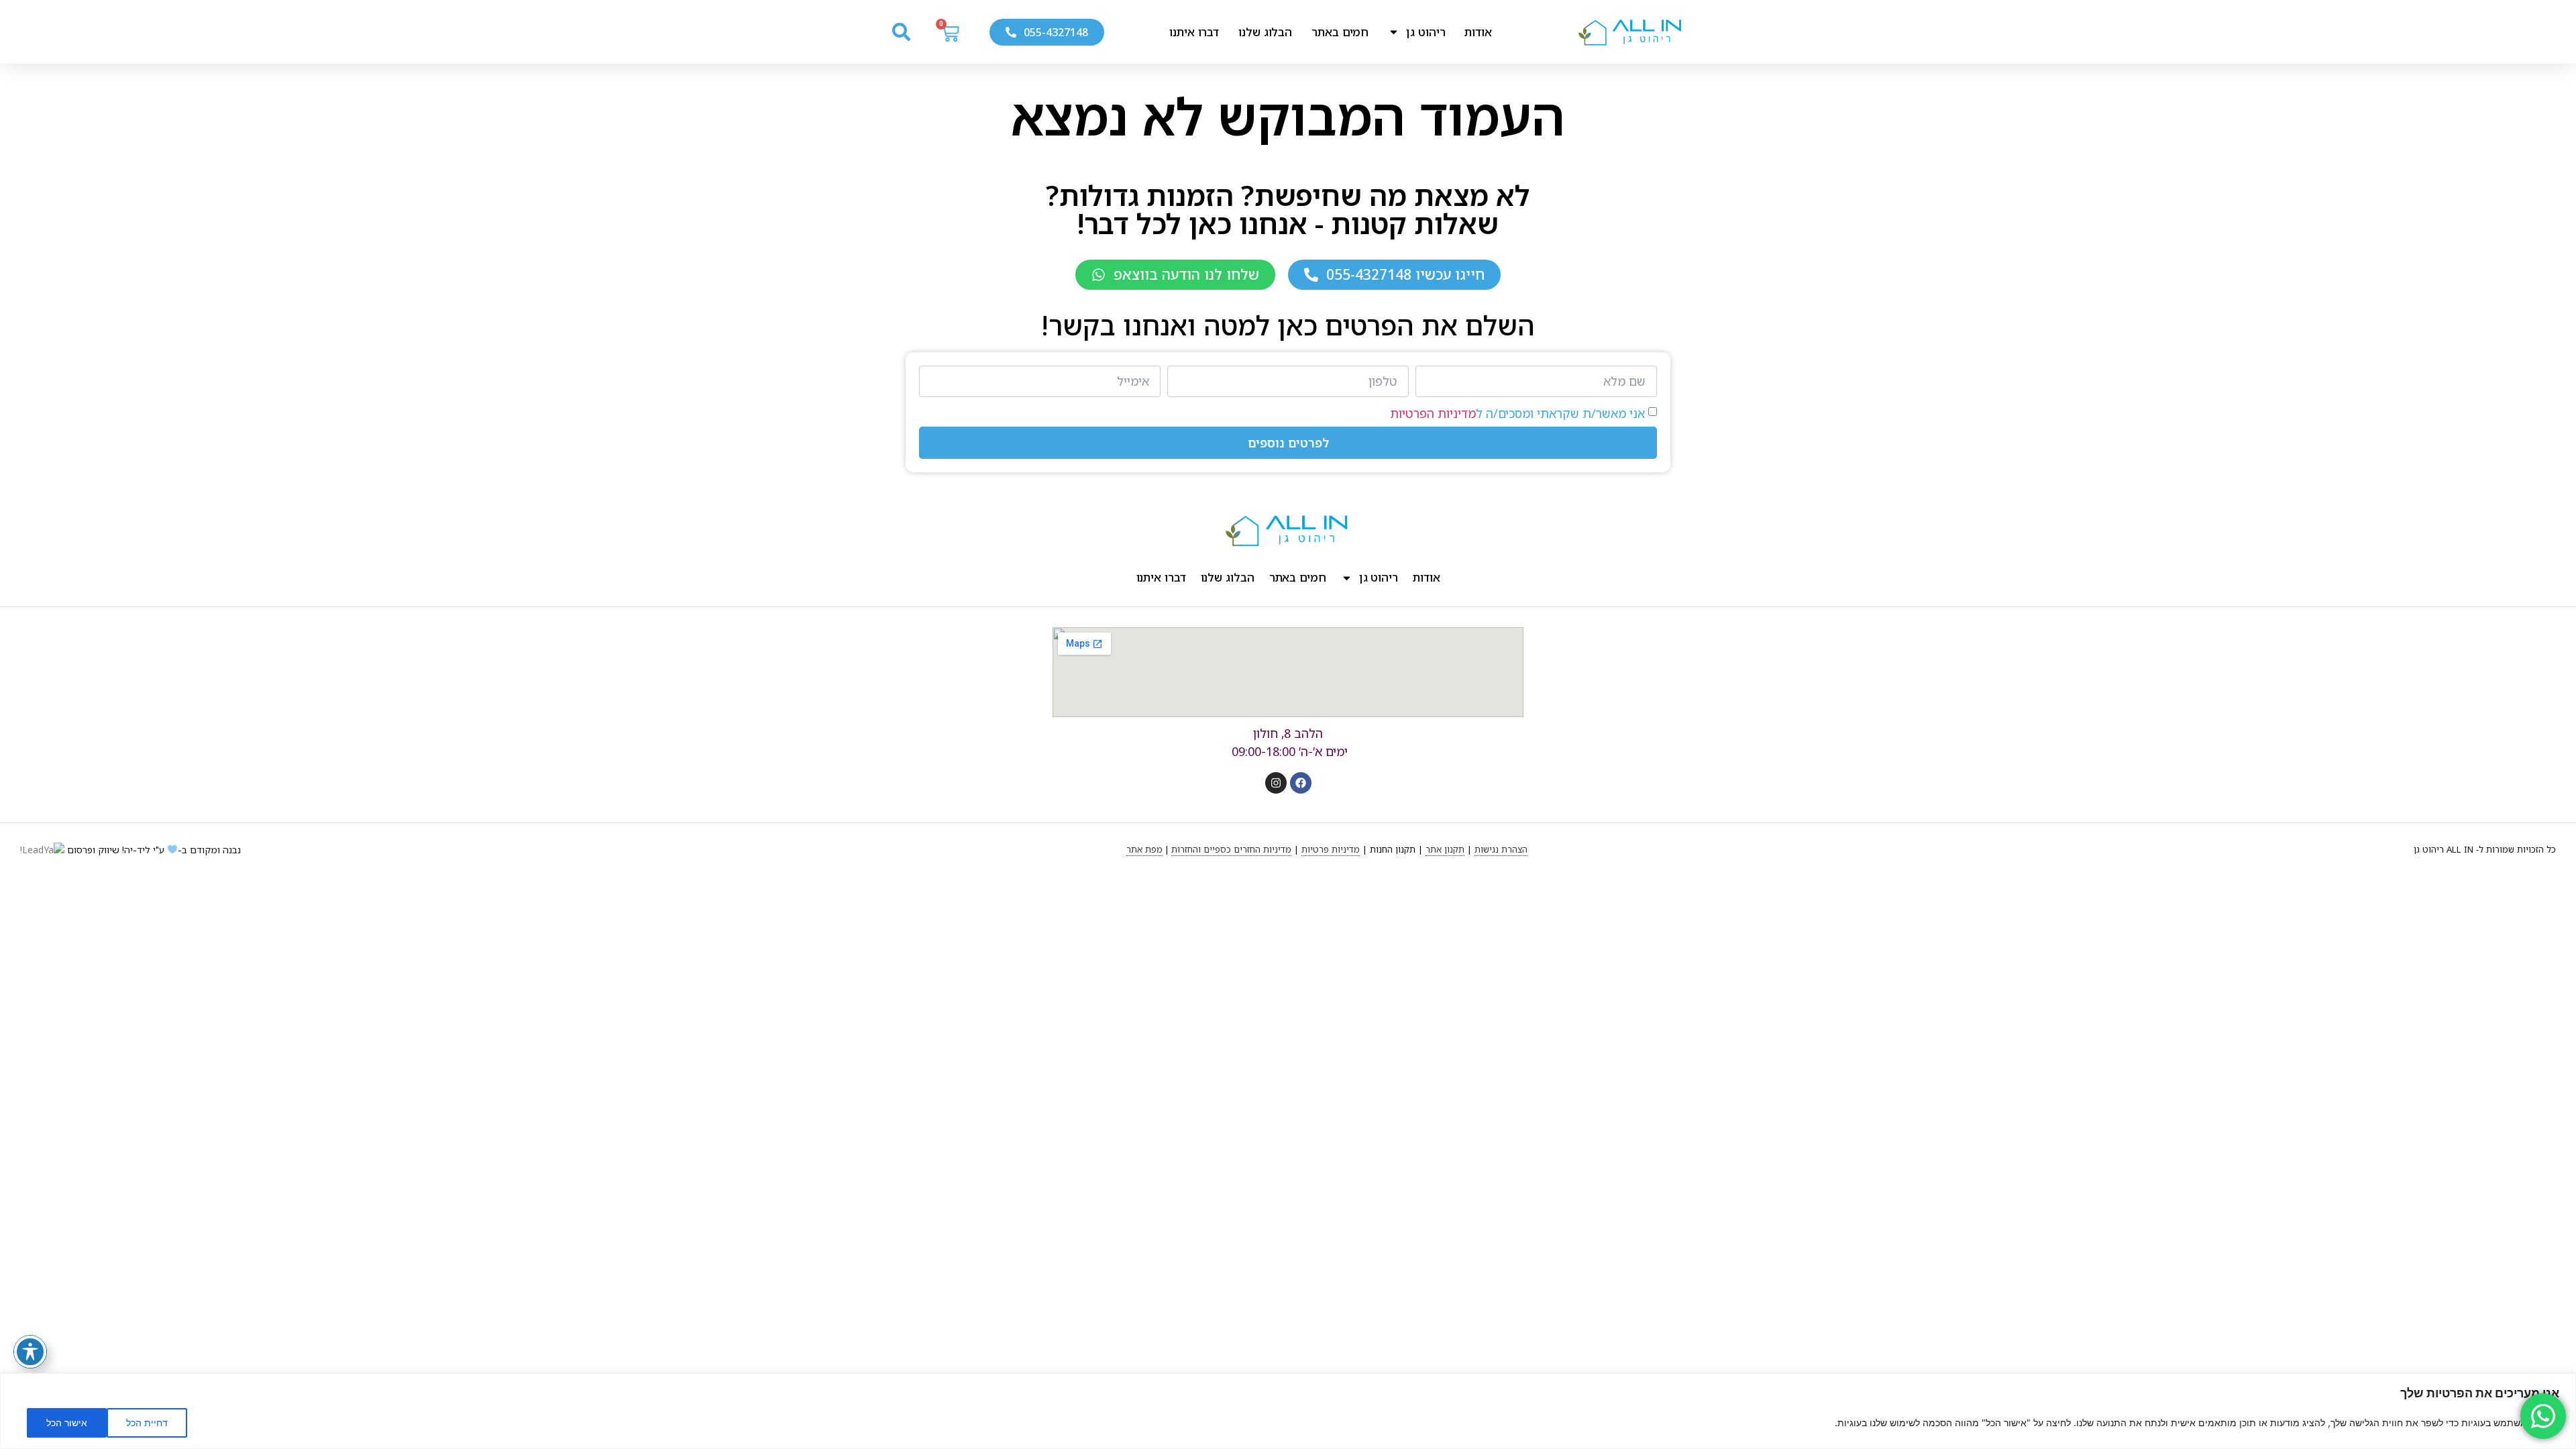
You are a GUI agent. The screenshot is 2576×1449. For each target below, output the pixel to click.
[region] (1288, 1411)
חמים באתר (1340, 32)
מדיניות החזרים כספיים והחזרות (1231, 849)
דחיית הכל (147, 1423)
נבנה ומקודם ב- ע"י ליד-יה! (181, 850)
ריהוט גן (1426, 32)
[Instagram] (1276, 783)
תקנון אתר (1445, 849)
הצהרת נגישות (1501, 849)
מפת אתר (1144, 849)
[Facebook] (1301, 783)
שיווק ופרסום (93, 850)
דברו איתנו (1194, 32)
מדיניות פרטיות (1331, 849)
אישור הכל (67, 1423)
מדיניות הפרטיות (1433, 413)
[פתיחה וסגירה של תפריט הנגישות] (30, 1352)
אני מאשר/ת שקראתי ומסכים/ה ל (1517, 413)
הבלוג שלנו (1265, 32)
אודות (1478, 32)
